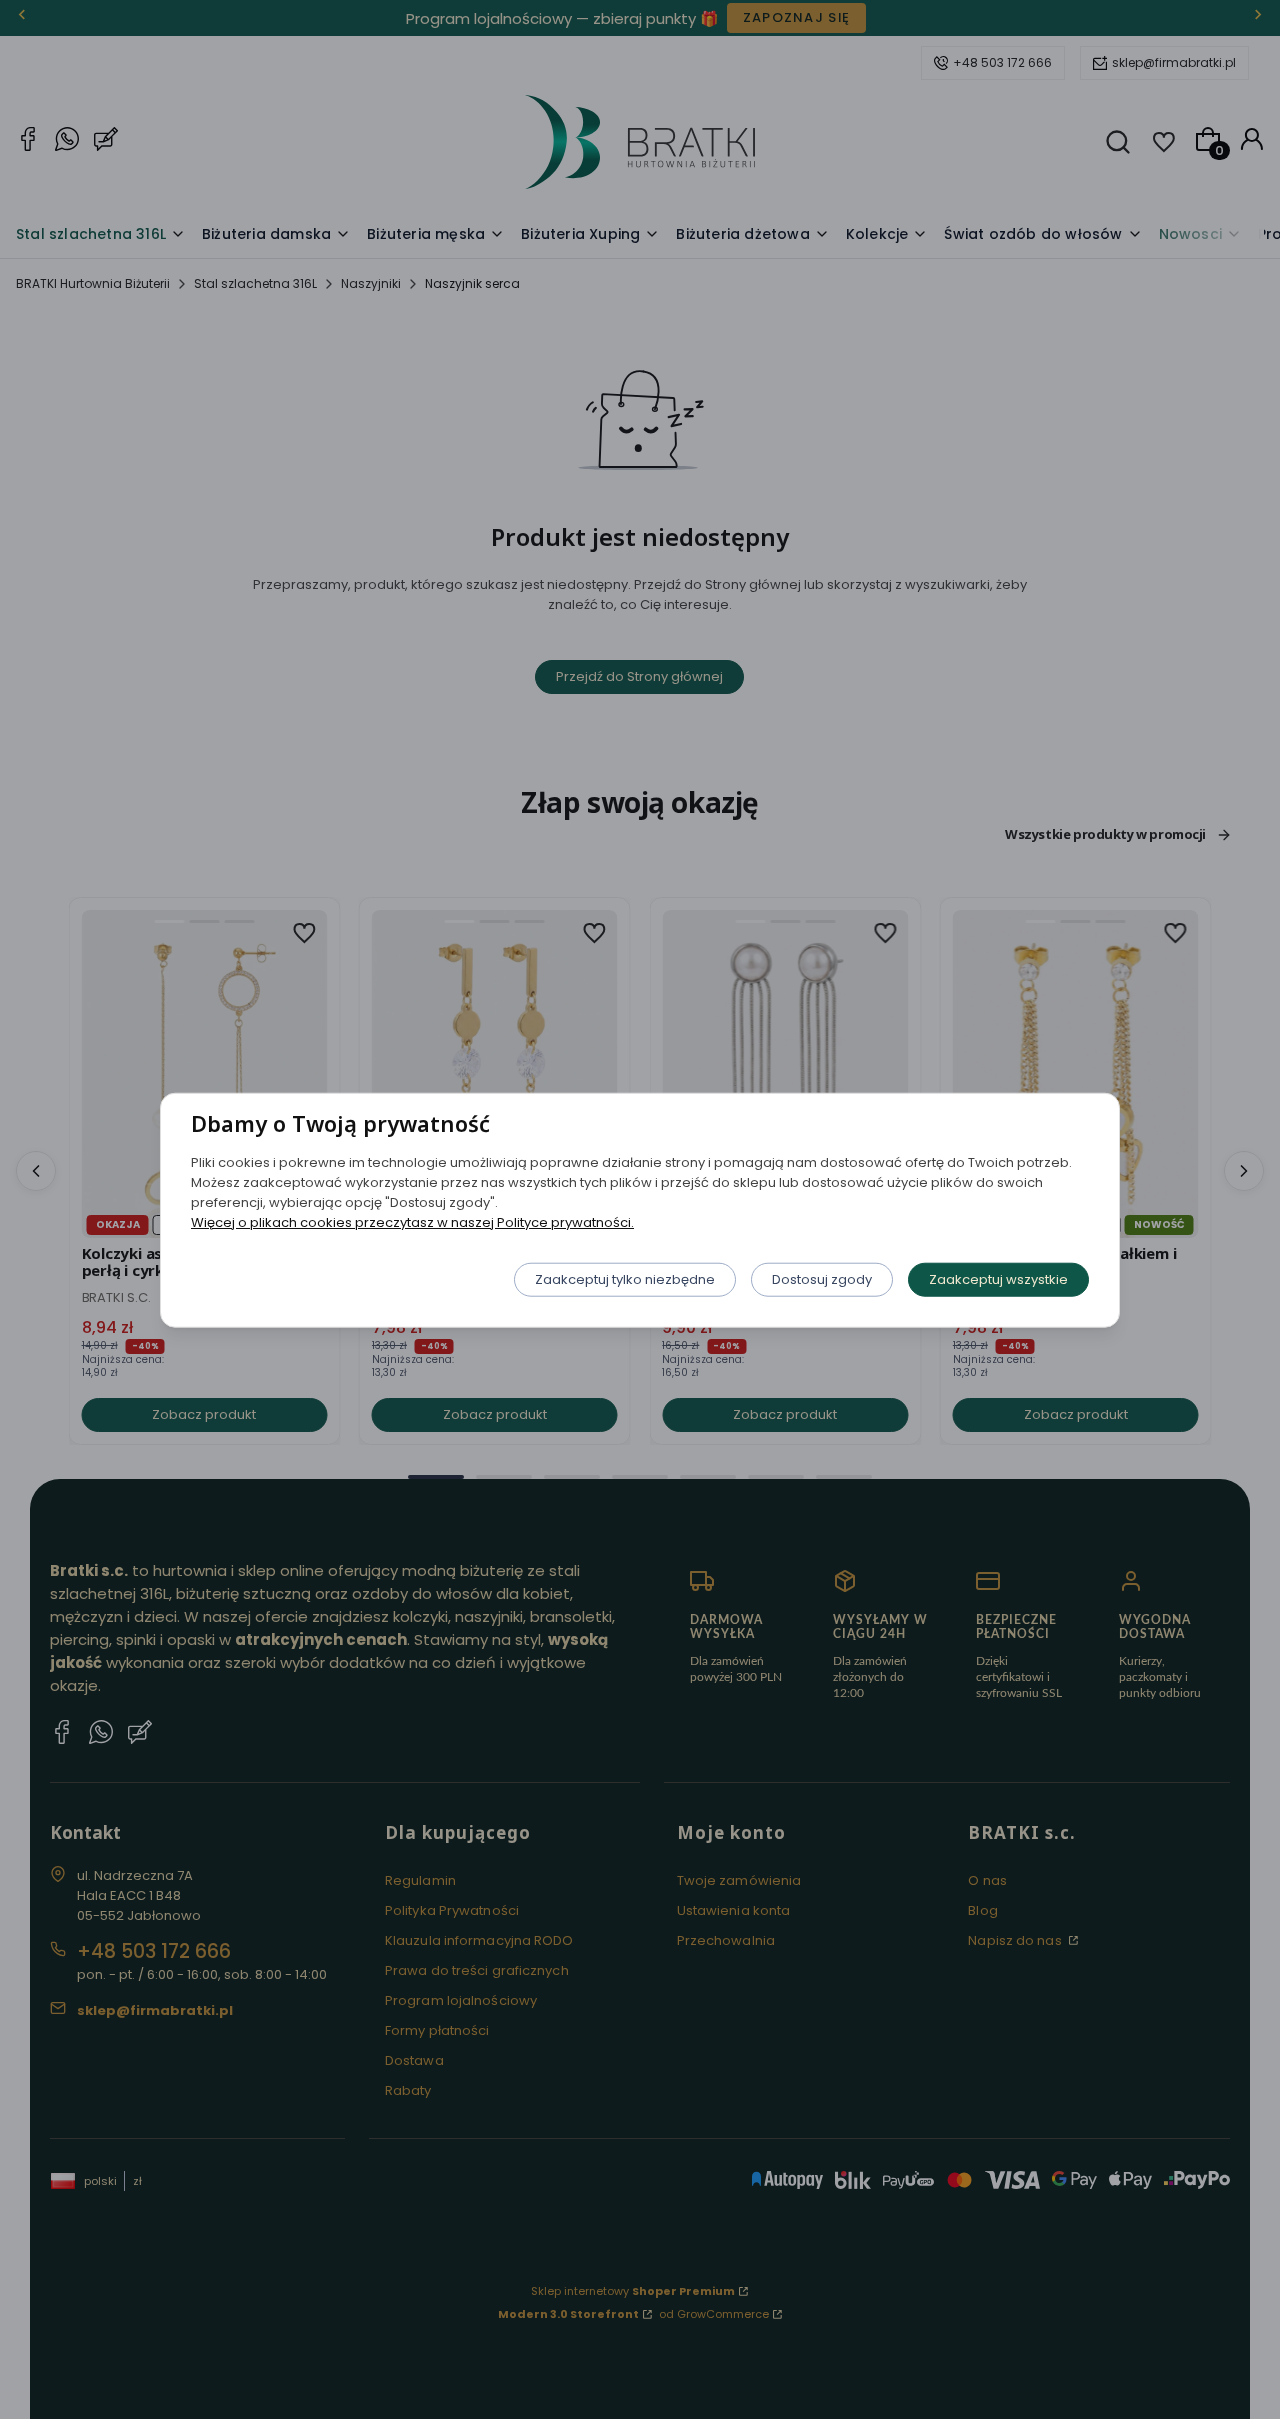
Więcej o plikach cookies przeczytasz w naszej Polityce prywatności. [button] (412, 1221)
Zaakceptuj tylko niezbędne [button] (625, 1278)
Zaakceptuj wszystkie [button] (998, 1278)
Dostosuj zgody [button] (822, 1278)
